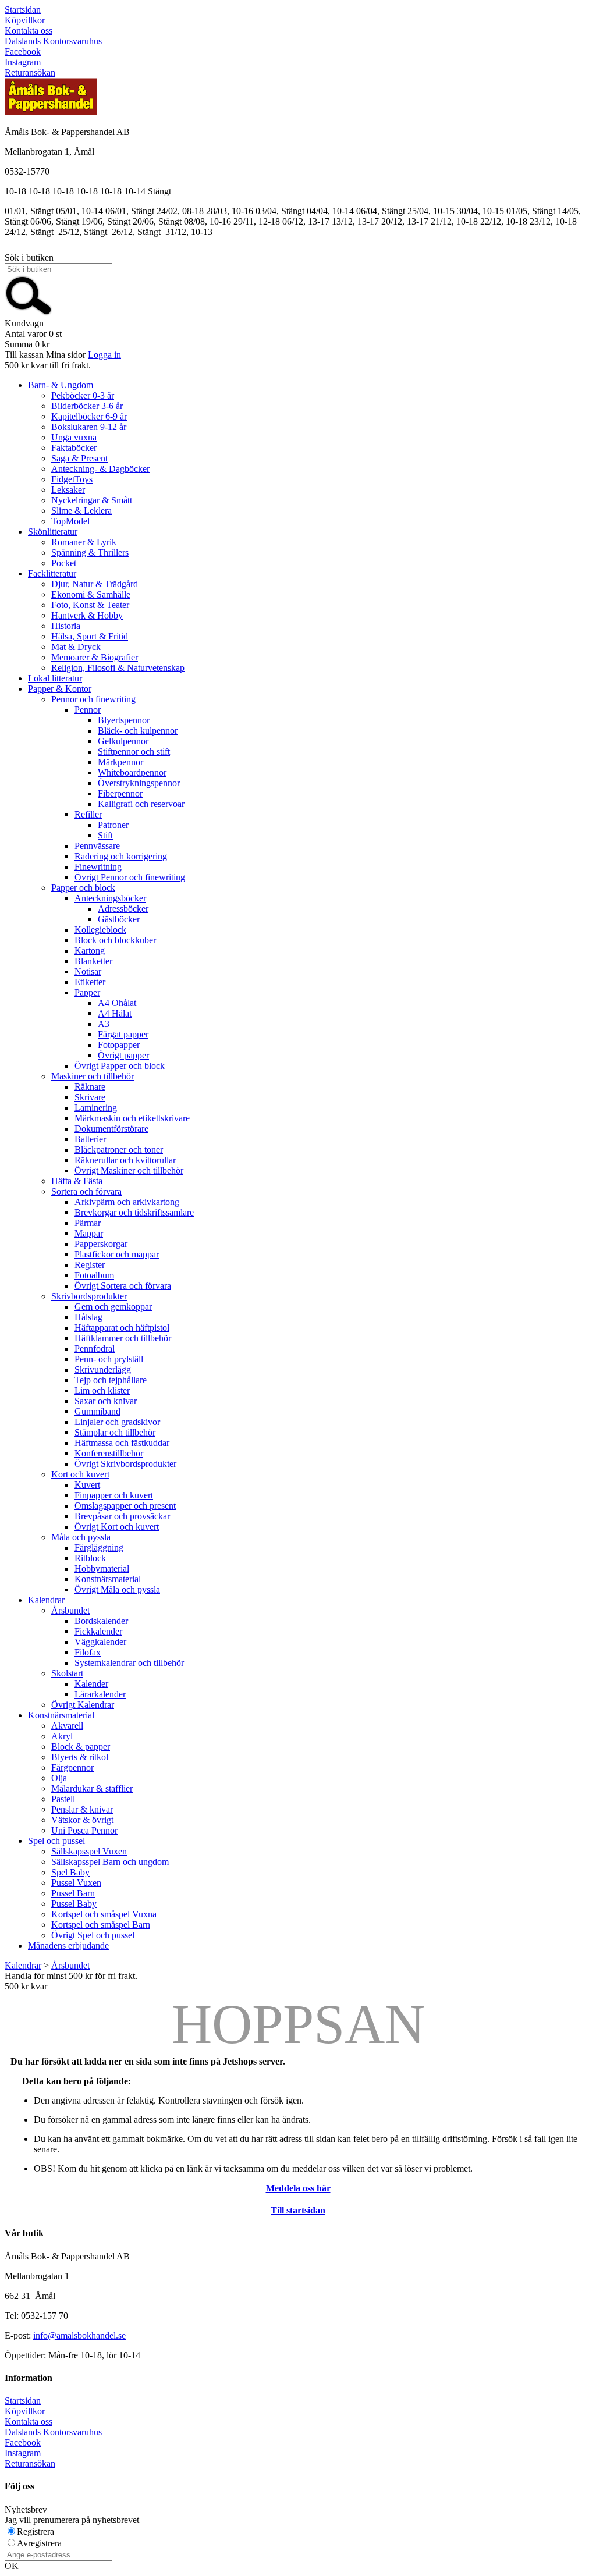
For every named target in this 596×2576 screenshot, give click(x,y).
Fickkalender (98, 1631)
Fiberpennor (120, 793)
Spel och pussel (56, 1841)
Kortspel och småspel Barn (101, 1925)
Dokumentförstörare (111, 1129)
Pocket (64, 563)
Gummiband (97, 1411)
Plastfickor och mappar (117, 1254)
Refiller (88, 814)
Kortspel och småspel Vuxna (104, 1914)
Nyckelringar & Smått (92, 500)
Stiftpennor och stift (134, 752)
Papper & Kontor (60, 689)
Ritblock (90, 1558)
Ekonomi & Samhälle (91, 594)
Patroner (113, 825)
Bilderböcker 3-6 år (87, 406)
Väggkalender (100, 1642)
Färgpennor (72, 1767)
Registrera (36, 2531)
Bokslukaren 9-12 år (89, 427)
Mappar (89, 1233)
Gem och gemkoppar (113, 1307)
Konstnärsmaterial (108, 1579)
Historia (66, 626)
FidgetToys (72, 479)
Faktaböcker (74, 448)
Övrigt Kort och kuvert (117, 1527)
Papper (87, 992)
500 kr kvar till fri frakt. (48, 365)
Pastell (63, 1799)
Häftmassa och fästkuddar (122, 1443)
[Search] (29, 313)
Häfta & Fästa (77, 1181)
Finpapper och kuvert (114, 1495)
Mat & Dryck (76, 647)
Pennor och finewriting (93, 699)
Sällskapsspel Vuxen (89, 1851)
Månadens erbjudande (68, 1946)
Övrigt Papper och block (120, 1066)
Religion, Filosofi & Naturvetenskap (118, 668)
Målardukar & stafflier (92, 1788)
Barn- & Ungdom (61, 385)
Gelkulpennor (123, 741)
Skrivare (90, 1097)
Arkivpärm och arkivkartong (127, 1202)
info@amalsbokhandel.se (79, 2335)
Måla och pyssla (81, 1537)
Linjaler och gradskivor (117, 1422)
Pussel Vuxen (76, 1883)
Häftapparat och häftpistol (122, 1328)
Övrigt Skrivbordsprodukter (125, 1464)
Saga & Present (79, 458)
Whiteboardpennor (132, 772)
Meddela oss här (298, 2188)
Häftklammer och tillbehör (123, 1338)
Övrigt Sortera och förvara (123, 1286)
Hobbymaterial (102, 1568)
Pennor (88, 710)
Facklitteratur (52, 573)
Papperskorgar (101, 1244)
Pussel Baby (74, 1904)
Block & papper (81, 1747)
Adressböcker (123, 909)
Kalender (91, 1684)
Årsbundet (70, 1610)
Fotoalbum (94, 1275)
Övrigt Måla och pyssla (117, 1589)
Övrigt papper (123, 1055)
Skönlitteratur (53, 532)
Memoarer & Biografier (95, 657)
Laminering (96, 1108)
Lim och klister (102, 1390)
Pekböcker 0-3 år (83, 395)
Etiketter (90, 982)
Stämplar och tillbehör (115, 1432)
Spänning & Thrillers (90, 552)
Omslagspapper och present (125, 1506)
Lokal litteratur (55, 678)
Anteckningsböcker (110, 898)
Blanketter (93, 961)
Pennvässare (97, 846)
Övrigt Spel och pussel (93, 1935)
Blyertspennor (124, 720)
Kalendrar (46, 1600)
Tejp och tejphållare (111, 1380)
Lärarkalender (100, 1694)
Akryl (62, 1736)
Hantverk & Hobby (87, 615)
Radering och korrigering (121, 856)
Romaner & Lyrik (84, 542)
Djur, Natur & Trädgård (95, 584)
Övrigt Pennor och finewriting (130, 877)
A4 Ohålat (117, 1003)
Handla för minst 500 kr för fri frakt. (71, 1981)
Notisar (88, 971)
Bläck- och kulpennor (138, 731)
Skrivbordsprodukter (89, 1296)
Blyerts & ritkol (80, 1757)
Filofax (88, 1652)
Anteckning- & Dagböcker (100, 469)
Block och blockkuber (115, 940)
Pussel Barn (73, 1893)
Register (90, 1265)
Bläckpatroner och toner (119, 1150)
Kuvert (87, 1485)
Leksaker (68, 490)
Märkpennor (120, 762)
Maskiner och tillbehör (93, 1076)
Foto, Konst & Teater (90, 605)
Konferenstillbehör (109, 1453)
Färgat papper (123, 1034)
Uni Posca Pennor (84, 1830)
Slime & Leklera (81, 511)
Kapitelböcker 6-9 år (89, 416)
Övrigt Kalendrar (83, 1705)
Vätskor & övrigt (82, 1820)
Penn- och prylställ (109, 1359)
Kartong (90, 951)
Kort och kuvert (80, 1474)
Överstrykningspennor (139, 783)
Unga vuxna (74, 437)
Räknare (90, 1087)
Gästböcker (119, 919)
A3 (104, 1024)
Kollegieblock (100, 930)
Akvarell (67, 1726)
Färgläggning (99, 1548)
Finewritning (98, 867)
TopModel (70, 521)
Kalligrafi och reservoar (141, 804)
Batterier (90, 1139)
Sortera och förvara (86, 1191)
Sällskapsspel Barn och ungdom (110, 1862)
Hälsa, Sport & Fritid (90, 636)
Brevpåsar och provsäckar (122, 1516)
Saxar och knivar (106, 1401)
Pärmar (88, 1223)
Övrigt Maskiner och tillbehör (129, 1170)
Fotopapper (119, 1045)
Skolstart (67, 1673)
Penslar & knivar (82, 1809)
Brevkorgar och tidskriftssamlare (134, 1212)
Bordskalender (101, 1621)
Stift (105, 835)
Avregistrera (39, 2543)
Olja (59, 1778)
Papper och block (83, 888)
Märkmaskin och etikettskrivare (132, 1118)
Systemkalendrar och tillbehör (129, 1663)
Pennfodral (95, 1349)
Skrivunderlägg (103, 1369)
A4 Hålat (115, 1013)
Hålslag (88, 1317)
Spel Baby (70, 1872)
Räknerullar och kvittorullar (125, 1160)
